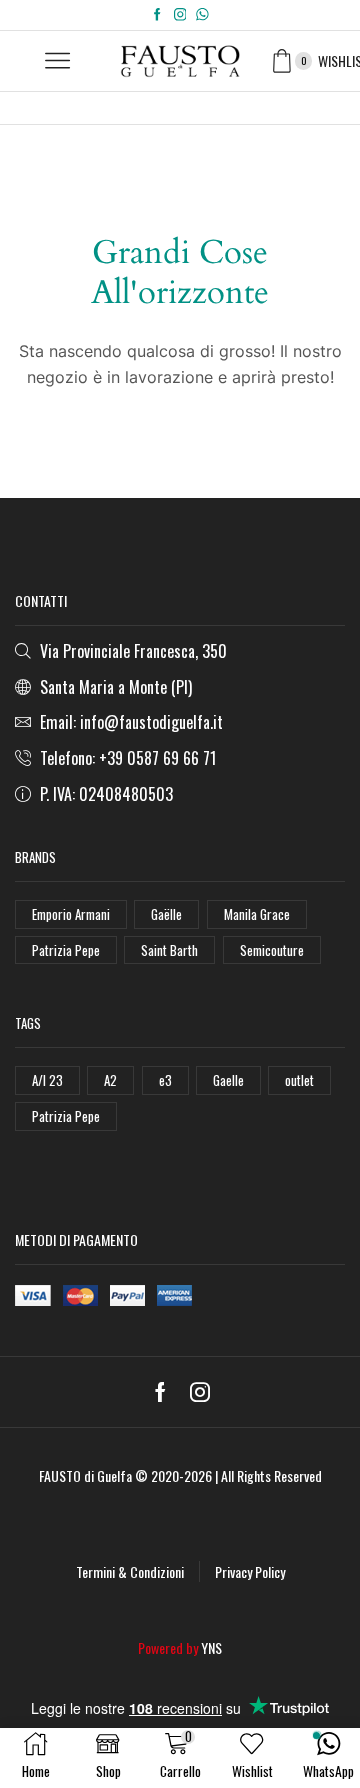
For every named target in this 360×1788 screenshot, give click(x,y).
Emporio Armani (71, 914)
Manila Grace (257, 914)
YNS (211, 1647)
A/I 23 (47, 1080)
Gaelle (228, 1080)
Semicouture (272, 950)
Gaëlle (166, 914)
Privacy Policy (250, 1571)
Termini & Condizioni (130, 1571)
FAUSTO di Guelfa (85, 1475)
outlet (299, 1080)
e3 (165, 1080)
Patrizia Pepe (66, 950)
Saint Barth (169, 950)
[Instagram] (180, 15)
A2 (110, 1080)
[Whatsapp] (202, 15)
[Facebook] (157, 15)
